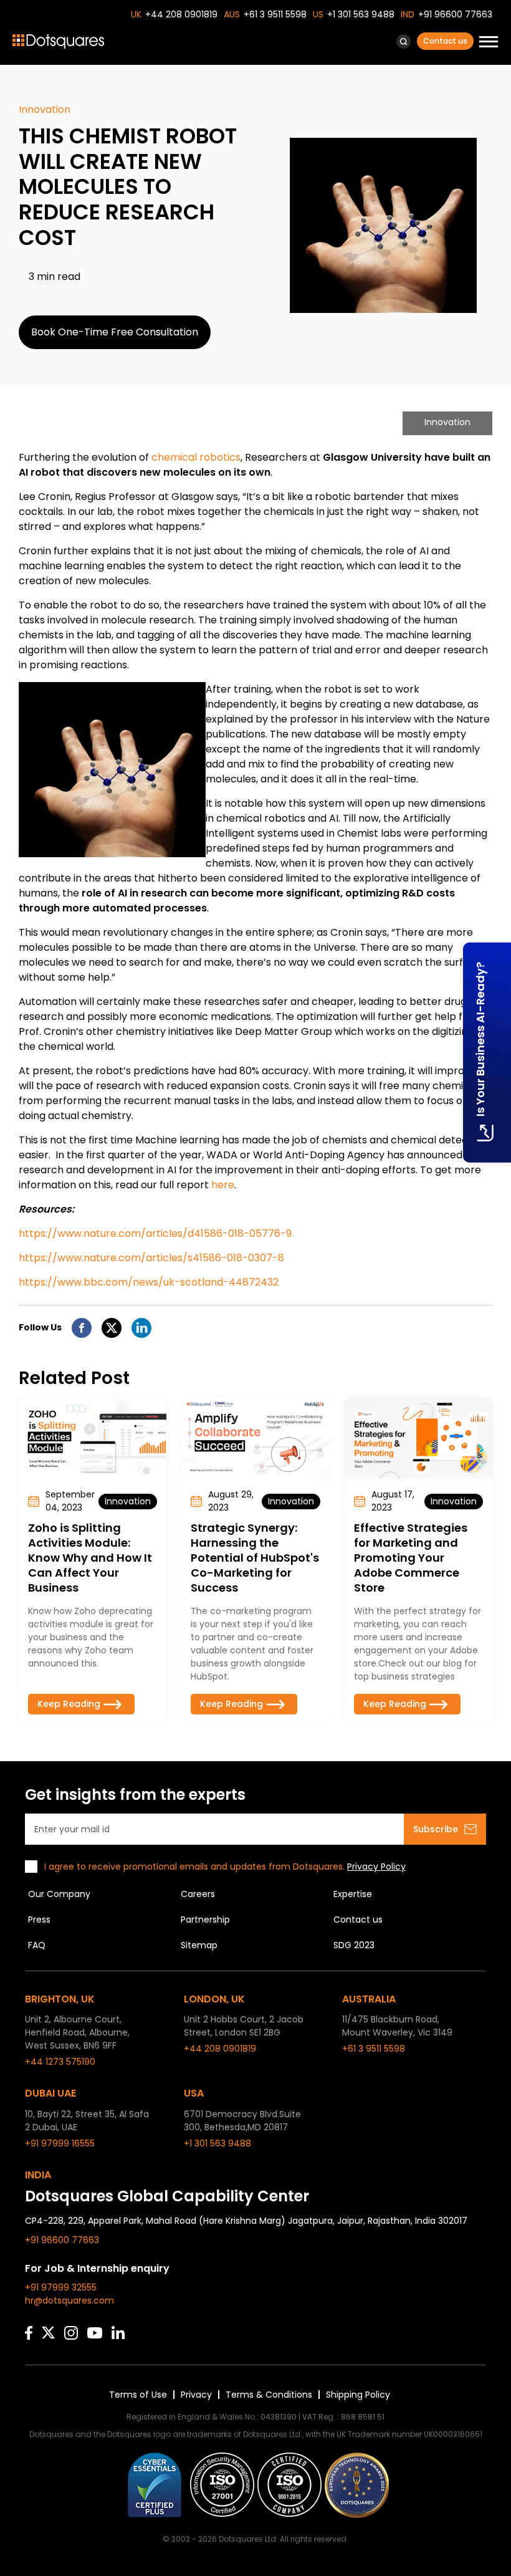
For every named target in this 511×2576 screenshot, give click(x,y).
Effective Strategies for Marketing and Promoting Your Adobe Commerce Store (411, 1558)
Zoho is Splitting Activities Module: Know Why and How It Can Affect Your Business (90, 1558)
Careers (198, 1894)
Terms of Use (138, 2395)
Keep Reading (69, 1704)
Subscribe (436, 1829)
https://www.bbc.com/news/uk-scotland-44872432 (149, 1282)
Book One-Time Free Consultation (115, 332)
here (223, 1185)
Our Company (59, 1894)
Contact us (445, 41)
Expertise (353, 1894)
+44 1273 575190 (60, 2062)
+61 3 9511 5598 (275, 14)
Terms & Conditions (269, 2395)
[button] (404, 41)
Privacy (196, 2395)
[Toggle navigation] (489, 43)
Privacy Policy (376, 1867)
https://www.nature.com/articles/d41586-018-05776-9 (155, 1233)
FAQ (37, 1945)
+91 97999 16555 (60, 2143)
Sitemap (199, 1945)
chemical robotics (196, 457)
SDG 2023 (354, 1945)
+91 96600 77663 (455, 14)
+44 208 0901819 (181, 14)
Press (39, 1920)
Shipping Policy (358, 2395)
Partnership (205, 1920)
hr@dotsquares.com (69, 2300)
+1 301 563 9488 (361, 14)
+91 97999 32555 (61, 2287)
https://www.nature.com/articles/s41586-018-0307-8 (151, 1258)
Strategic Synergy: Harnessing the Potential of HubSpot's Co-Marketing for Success (255, 1558)
